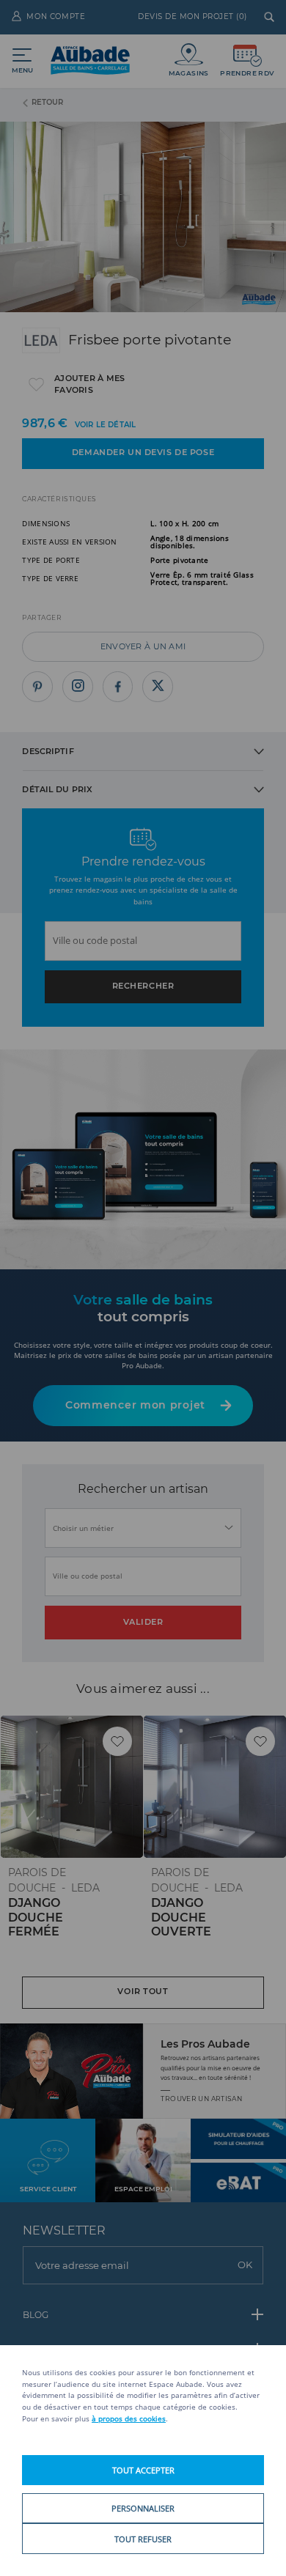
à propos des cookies (129, 2418)
